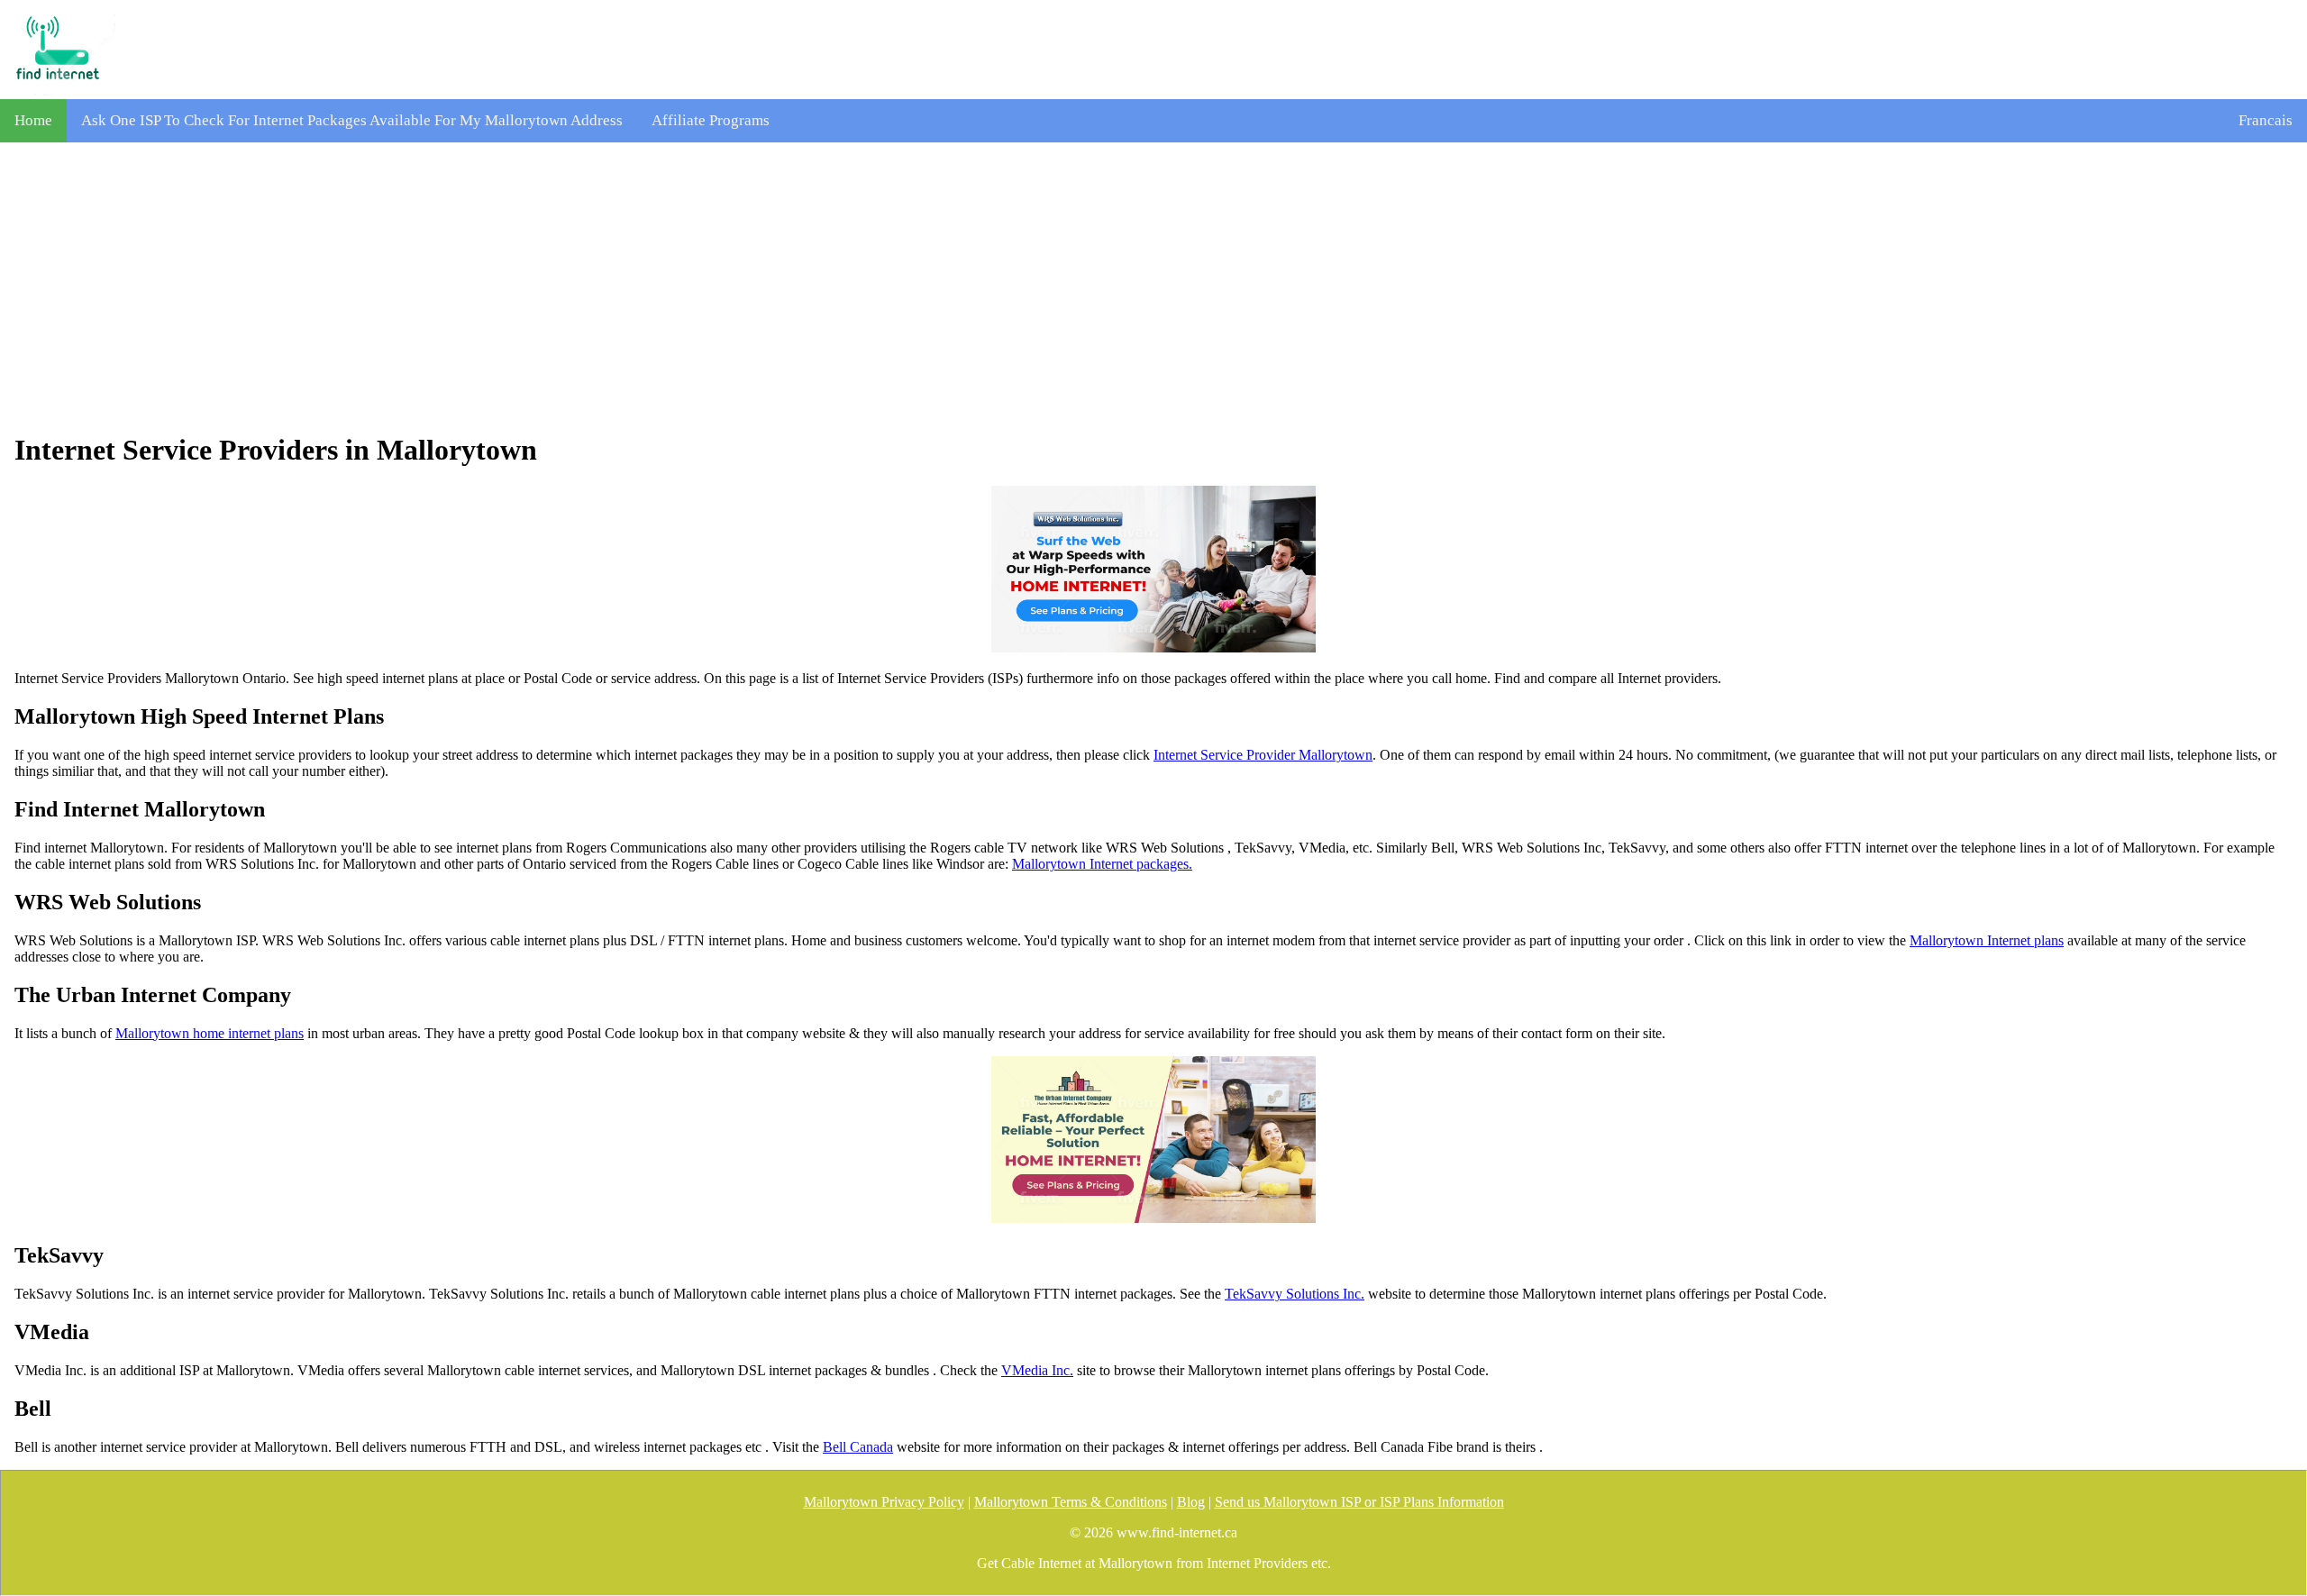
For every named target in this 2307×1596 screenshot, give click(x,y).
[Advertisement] (1153, 287)
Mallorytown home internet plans (210, 1033)
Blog (1191, 1502)
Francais (2266, 120)
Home (33, 120)
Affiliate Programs (711, 120)
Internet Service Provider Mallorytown (1263, 755)
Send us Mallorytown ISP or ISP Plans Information (1359, 1502)
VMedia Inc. (1037, 1370)
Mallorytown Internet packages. (1102, 864)
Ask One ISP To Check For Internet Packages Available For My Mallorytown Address (352, 120)
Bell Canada (858, 1447)
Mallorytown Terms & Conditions (1071, 1502)
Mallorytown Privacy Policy (884, 1502)
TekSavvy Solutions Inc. (1295, 1294)
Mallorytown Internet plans (1987, 940)
